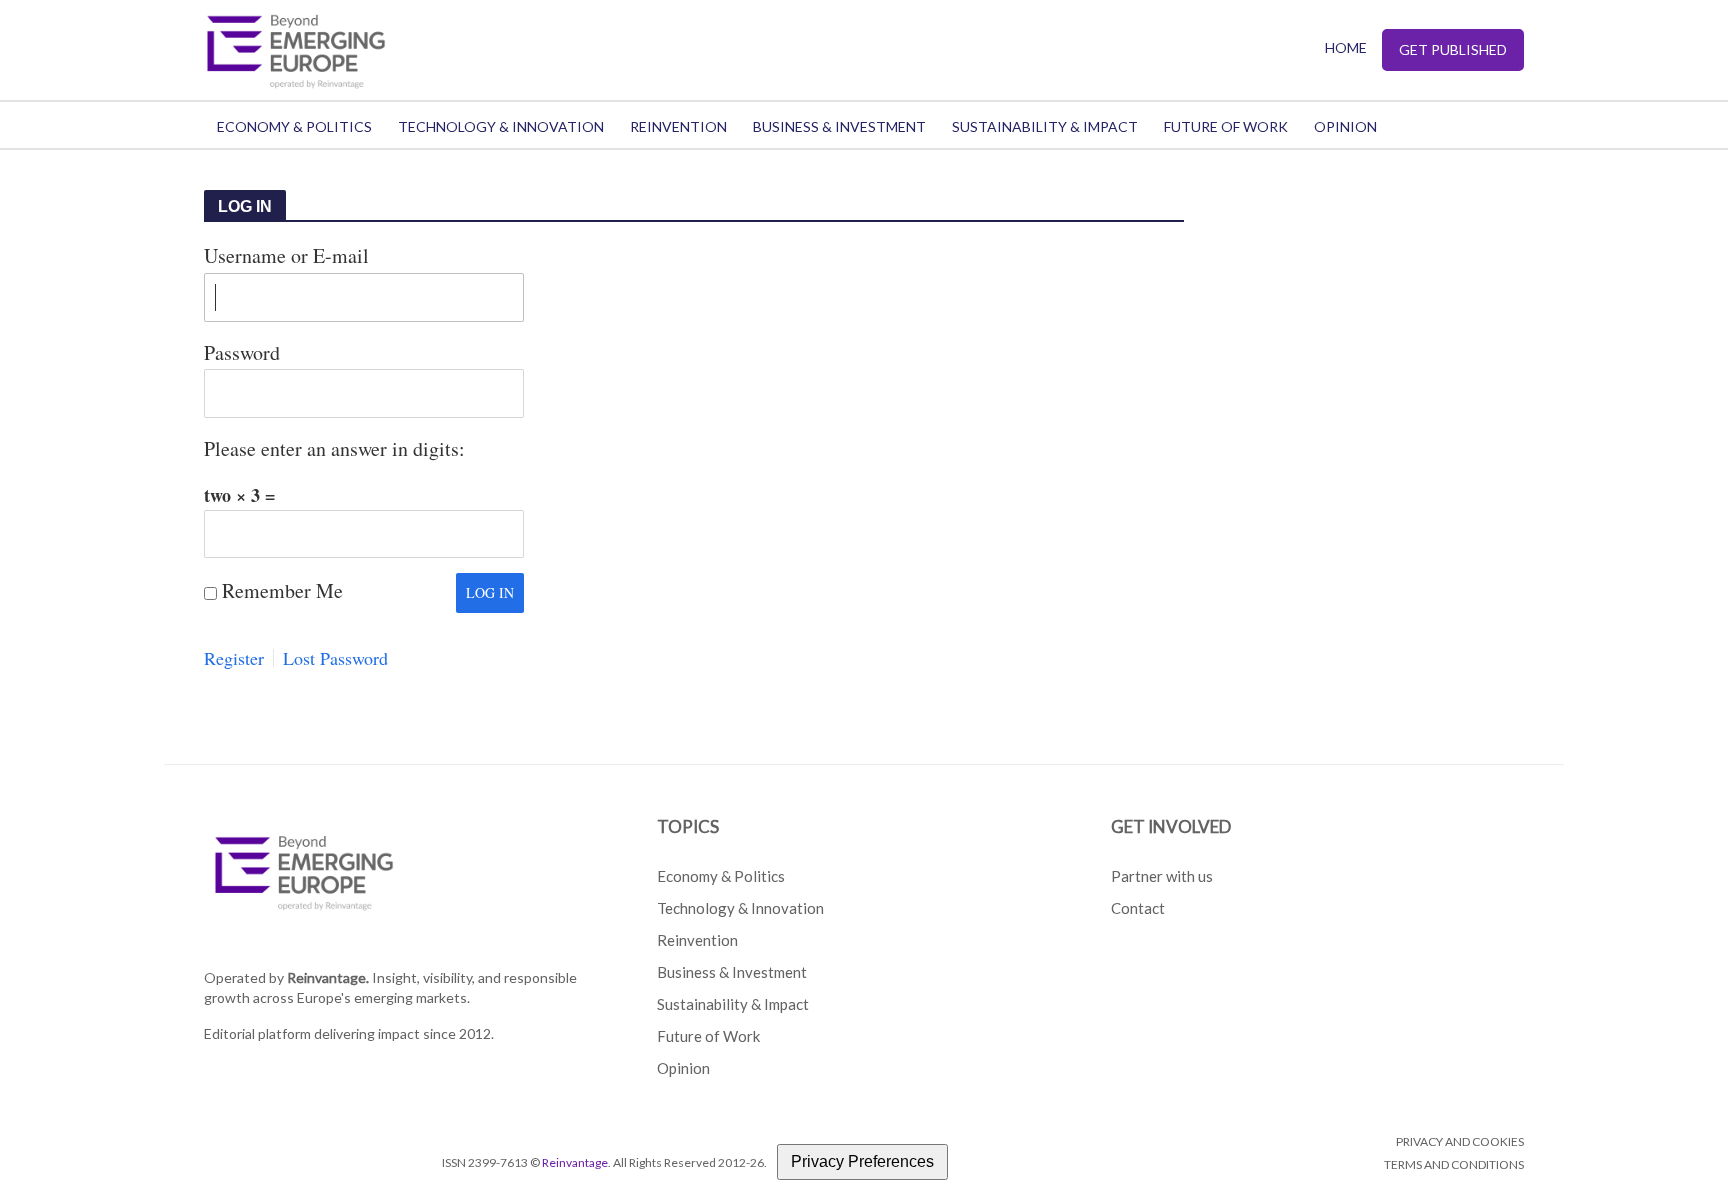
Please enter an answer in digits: (334, 448)
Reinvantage (575, 1162)
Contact (1138, 908)
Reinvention (678, 126)
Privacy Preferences (862, 1161)
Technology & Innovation (501, 126)
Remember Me (282, 590)
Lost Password (335, 658)
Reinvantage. (328, 977)
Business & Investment (839, 126)
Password (242, 352)
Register (234, 658)
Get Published (1453, 49)
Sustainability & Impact (1045, 126)
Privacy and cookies (1460, 1141)
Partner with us (1162, 876)
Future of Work (1226, 126)
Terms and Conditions (1454, 1164)
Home (1346, 47)
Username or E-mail (286, 255)
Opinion (1345, 126)
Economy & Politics (294, 126)
